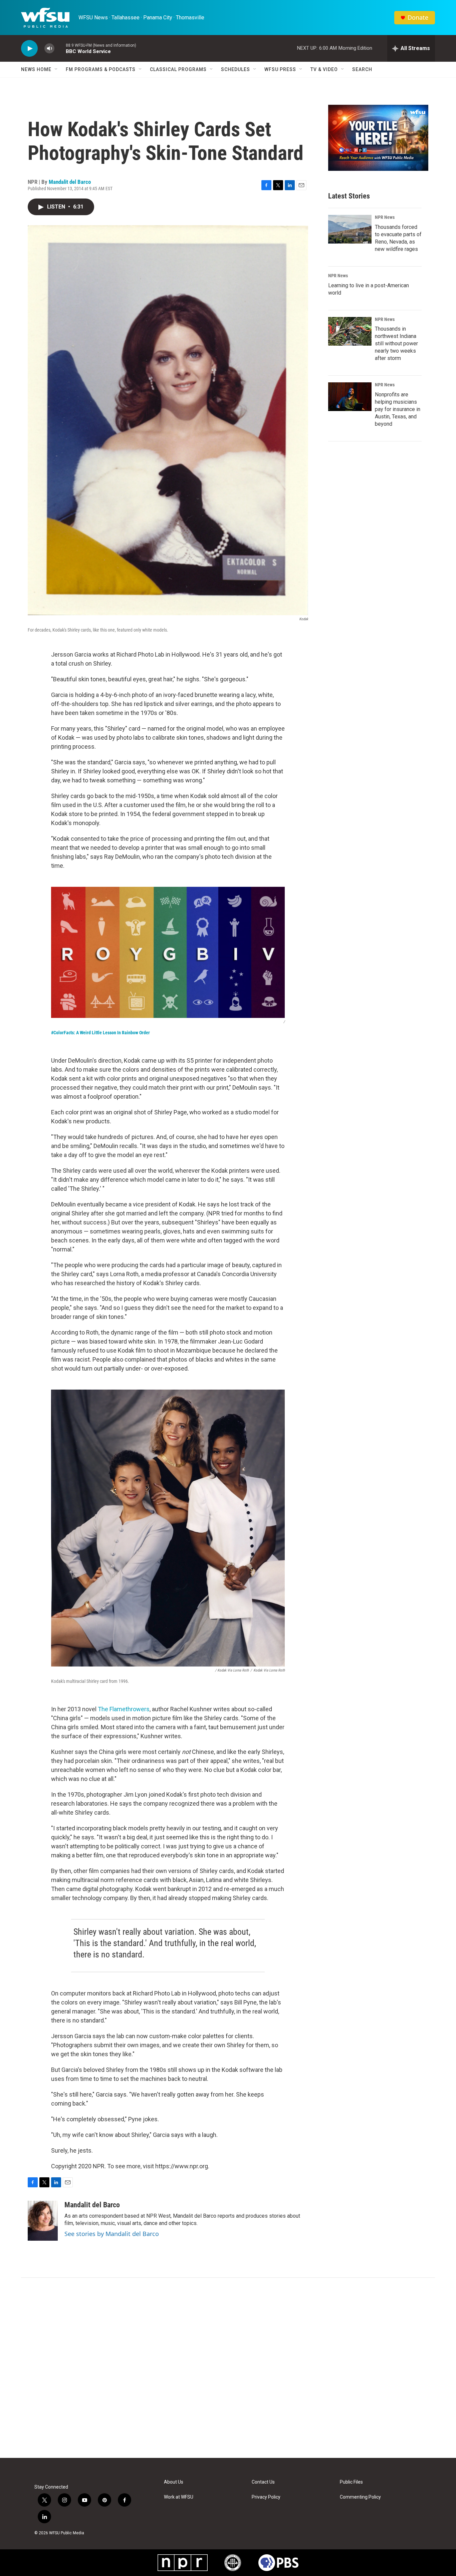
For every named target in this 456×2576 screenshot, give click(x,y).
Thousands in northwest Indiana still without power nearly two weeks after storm (396, 343)
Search (362, 69)
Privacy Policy (266, 2497)
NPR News (385, 217)
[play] (29, 49)
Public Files (351, 2482)
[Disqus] (228, 2368)
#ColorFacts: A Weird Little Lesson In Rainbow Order (100, 1033)
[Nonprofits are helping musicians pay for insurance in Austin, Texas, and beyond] (350, 397)
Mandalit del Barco (70, 182)
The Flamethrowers (124, 1709)
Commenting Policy (360, 2497)
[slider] (60, 48)
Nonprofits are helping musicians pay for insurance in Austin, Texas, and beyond (398, 409)
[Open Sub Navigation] (56, 69)
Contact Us (263, 2482)
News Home (36, 69)
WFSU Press (280, 69)
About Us (174, 2482)
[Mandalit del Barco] (43, 2221)
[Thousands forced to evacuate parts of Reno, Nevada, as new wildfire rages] (350, 229)
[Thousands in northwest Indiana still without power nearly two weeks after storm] (350, 331)
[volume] (49, 49)
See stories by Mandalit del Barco (112, 2234)
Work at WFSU (179, 2497)
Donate (418, 18)
